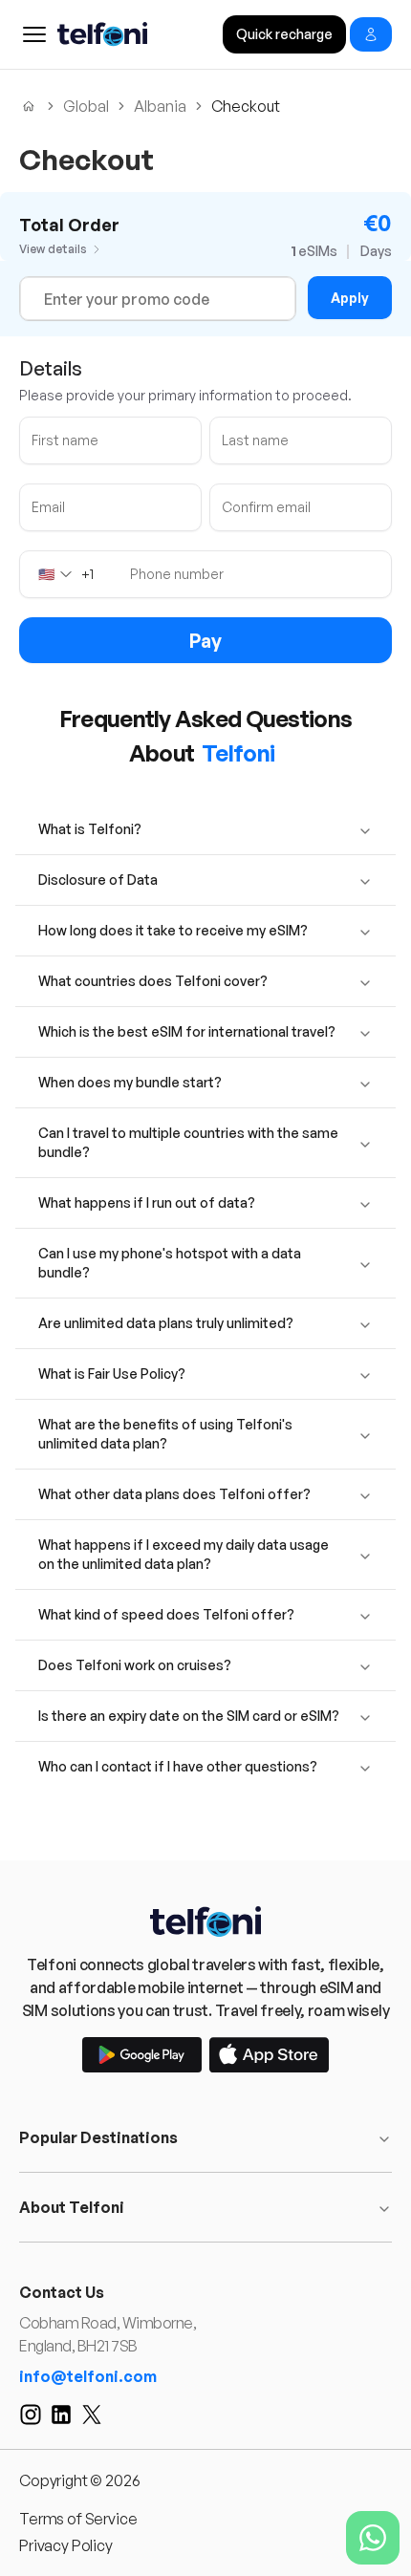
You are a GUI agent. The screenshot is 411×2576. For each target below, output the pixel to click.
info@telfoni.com (88, 2376)
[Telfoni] (205, 1922)
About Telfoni (72, 2207)
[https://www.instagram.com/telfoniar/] (31, 2415)
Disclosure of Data (98, 880)
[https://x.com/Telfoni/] (92, 2415)
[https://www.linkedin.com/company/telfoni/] (61, 2415)
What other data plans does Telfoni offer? (174, 1494)
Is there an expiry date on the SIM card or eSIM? (189, 1716)
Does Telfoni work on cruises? (135, 1665)
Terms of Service (78, 2519)
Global (86, 106)
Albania (160, 106)
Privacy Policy (66, 2545)
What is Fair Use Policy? (112, 1374)
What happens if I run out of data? (147, 1202)
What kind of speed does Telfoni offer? (166, 1614)
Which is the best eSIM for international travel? (187, 1031)
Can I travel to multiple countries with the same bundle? (188, 1142)
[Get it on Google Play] (142, 2055)
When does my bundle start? (130, 1082)
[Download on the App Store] (269, 2055)
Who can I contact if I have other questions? (178, 1766)
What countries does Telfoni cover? (153, 981)
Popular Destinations (98, 2137)
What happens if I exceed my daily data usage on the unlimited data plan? (184, 1554)
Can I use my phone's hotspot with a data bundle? (170, 1263)
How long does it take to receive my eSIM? (173, 930)
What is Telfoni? (90, 829)
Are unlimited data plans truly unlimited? (166, 1323)
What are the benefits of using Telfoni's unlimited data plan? (165, 1434)
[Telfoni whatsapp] (373, 2538)
